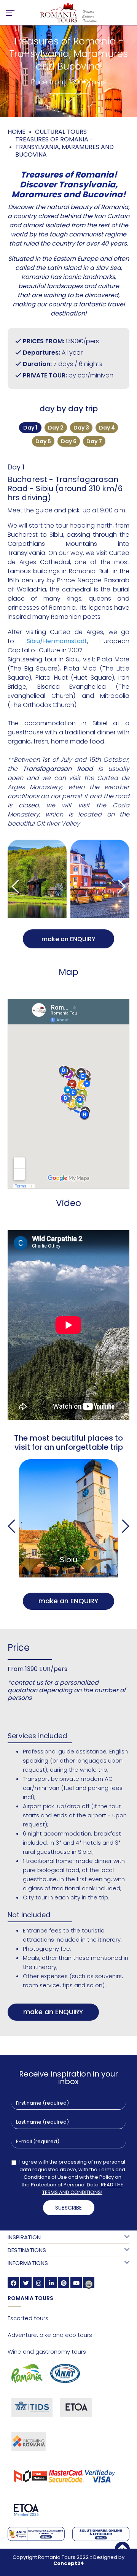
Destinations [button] (27, 2250)
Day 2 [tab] (56, 428)
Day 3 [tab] (81, 428)
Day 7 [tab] (94, 441)
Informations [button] (28, 2263)
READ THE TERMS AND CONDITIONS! (83, 2188)
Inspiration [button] (24, 2237)
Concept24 (69, 2563)
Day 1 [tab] (30, 428)
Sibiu (68, 1560)
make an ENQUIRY (68, 939)
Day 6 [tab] (69, 441)
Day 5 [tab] (43, 441)
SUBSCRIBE (68, 2208)
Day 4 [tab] (107, 428)
